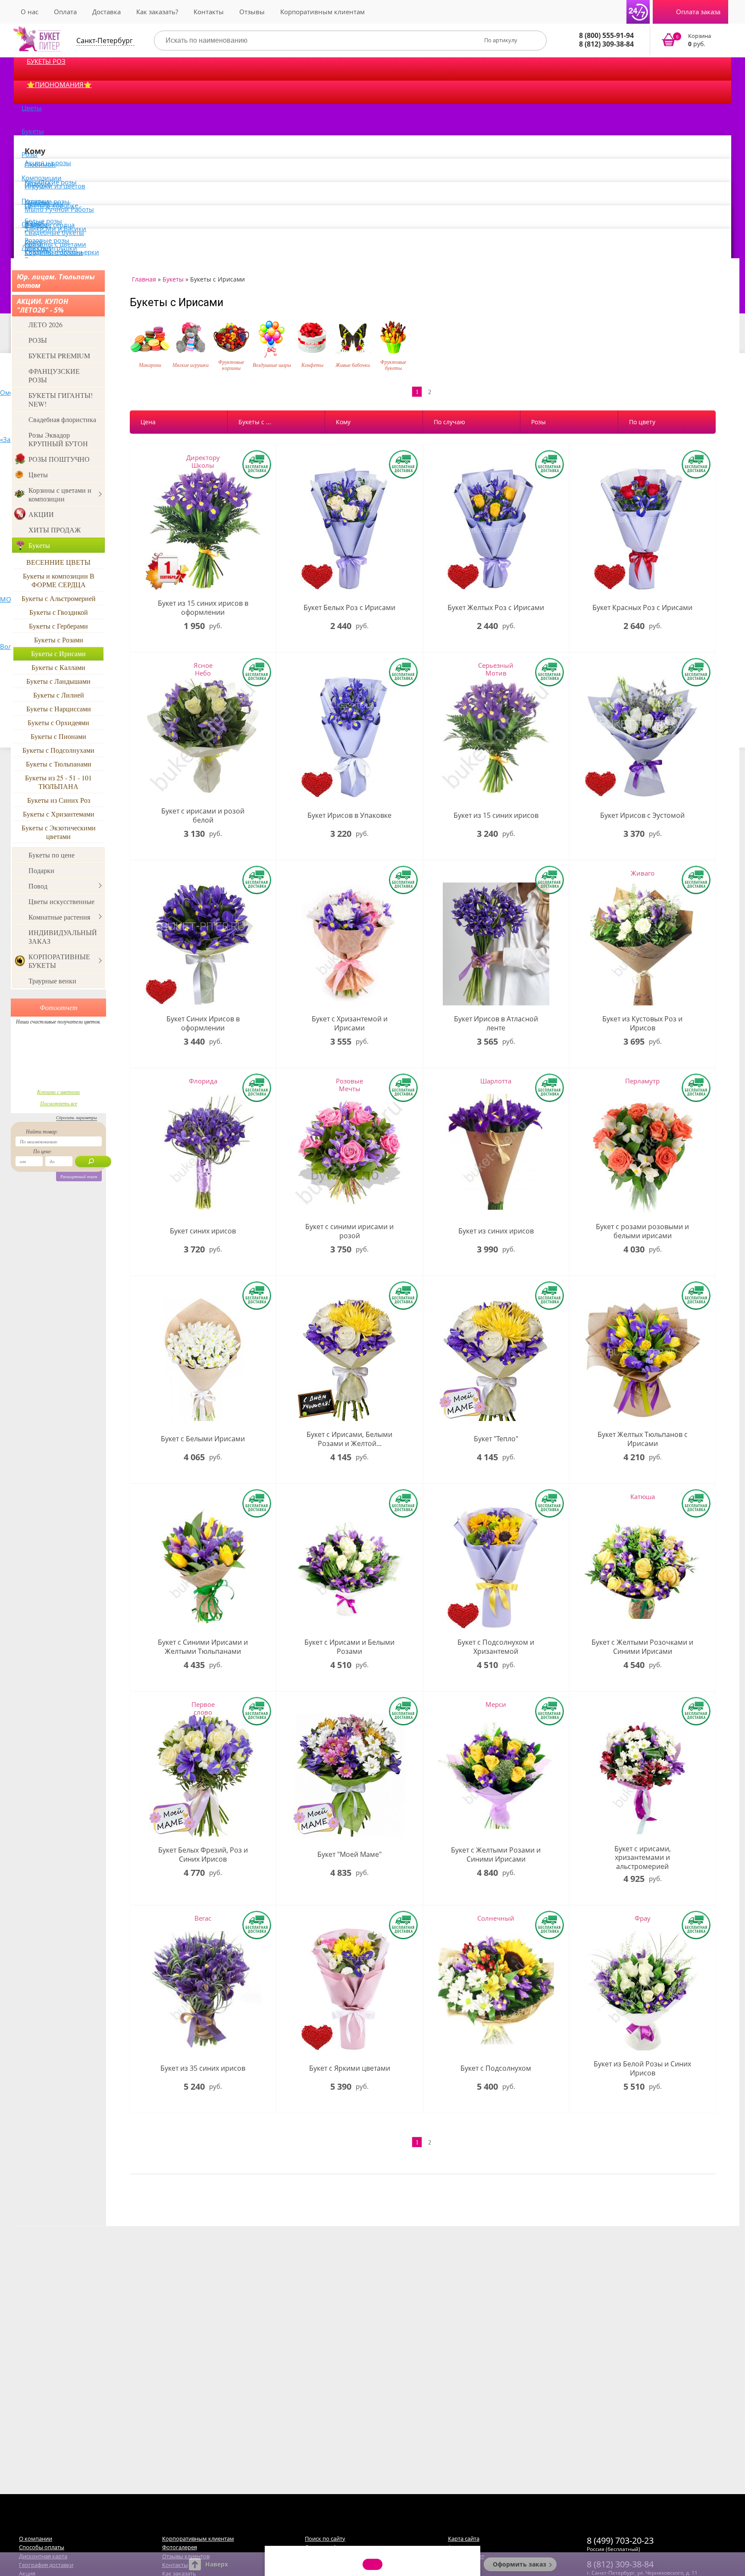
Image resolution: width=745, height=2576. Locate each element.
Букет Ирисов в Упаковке (349, 815)
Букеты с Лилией (59, 695)
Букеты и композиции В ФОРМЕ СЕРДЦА (59, 580)
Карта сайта (464, 2538)
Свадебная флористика (62, 419)
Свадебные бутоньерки (62, 252)
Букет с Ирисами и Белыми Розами (349, 1647)
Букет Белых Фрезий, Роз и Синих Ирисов (203, 1855)
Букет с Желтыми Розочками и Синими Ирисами (642, 1647)
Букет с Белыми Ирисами (203, 1439)
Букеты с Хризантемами (59, 814)
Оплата (65, 12)
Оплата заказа (698, 12)
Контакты (209, 12)
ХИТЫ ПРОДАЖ (55, 530)
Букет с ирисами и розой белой (203, 816)
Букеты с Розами (59, 640)
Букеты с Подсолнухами (58, 750)
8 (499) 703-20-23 (620, 2540)
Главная (144, 279)
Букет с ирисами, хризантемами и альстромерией (643, 1858)
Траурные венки (52, 981)
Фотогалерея (180, 2547)
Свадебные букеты (54, 232)
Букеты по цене (52, 855)
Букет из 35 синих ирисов (203, 2068)
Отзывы (252, 12)
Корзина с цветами (58, 1092)
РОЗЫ (38, 340)
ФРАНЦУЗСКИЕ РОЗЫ (54, 375)
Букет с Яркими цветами (350, 2068)
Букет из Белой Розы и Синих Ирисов (642, 2069)
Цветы (32, 108)
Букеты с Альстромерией (59, 598)
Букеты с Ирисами (58, 653)
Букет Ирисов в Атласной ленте (496, 1024)
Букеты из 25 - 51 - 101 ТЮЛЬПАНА (58, 782)
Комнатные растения (59, 917)
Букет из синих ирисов (496, 1231)
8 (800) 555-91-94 (606, 35)
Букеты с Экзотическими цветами (59, 832)
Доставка (106, 12)
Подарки (41, 870)
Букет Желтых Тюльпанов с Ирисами (643, 1439)
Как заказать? (157, 12)
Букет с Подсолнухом (496, 2068)
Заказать (692, 41)
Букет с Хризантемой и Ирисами (350, 1024)
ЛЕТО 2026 (45, 324)
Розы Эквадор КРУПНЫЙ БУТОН (58, 439)
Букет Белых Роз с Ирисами (349, 608)
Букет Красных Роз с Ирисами (642, 608)
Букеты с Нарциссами (59, 709)
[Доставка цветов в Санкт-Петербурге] (37, 39)
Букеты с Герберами (58, 626)
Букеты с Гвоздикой (59, 612)
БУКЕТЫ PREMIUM (59, 355)
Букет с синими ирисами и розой (349, 1231)
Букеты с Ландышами (58, 681)
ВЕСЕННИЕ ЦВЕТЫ (58, 562)
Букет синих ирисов (203, 1231)
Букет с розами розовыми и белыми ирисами (642, 1231)
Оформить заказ (520, 2564)
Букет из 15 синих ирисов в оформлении (203, 608)
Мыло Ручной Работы (59, 209)
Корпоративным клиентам (322, 12)
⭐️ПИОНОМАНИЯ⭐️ (59, 85)
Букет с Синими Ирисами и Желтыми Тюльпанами (203, 1647)
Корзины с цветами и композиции (60, 494)
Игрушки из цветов (55, 186)
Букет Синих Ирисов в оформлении (203, 1024)
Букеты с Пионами (58, 736)
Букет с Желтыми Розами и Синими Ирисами (496, 1855)
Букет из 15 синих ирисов (496, 815)
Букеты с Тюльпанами (59, 764)
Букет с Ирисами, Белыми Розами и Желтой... (349, 1439)
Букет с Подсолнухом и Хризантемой (496, 1647)
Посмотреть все (59, 1103)
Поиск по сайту (325, 2538)
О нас (30, 12)
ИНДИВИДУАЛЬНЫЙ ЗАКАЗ (63, 937)
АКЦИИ (41, 514)
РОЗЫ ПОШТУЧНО (59, 459)
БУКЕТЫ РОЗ (46, 61)
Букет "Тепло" (496, 1439)
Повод (38, 886)
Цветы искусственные (61, 901)
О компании (36, 2538)
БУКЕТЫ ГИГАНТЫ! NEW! (61, 399)
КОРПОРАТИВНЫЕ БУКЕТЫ (59, 961)
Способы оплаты (42, 2547)
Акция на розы (48, 163)
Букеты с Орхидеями (58, 722)
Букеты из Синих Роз (59, 800)
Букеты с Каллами (58, 667)
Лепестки (36, 247)
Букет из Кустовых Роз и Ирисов (642, 1024)
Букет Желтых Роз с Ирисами (496, 608)
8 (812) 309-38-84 (606, 44)
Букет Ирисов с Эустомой (642, 815)
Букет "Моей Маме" (349, 1855)
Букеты (33, 131)
